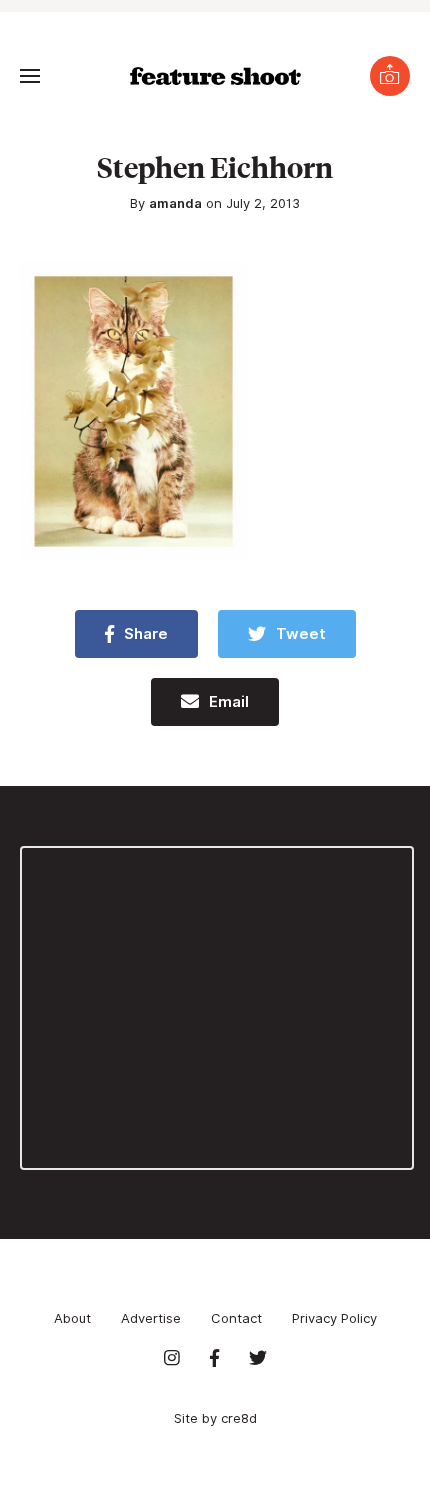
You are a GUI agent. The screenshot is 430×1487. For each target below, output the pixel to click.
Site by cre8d (215, 1418)
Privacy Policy (334, 1318)
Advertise (151, 1318)
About (72, 1318)
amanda (175, 203)
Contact (236, 1318)
